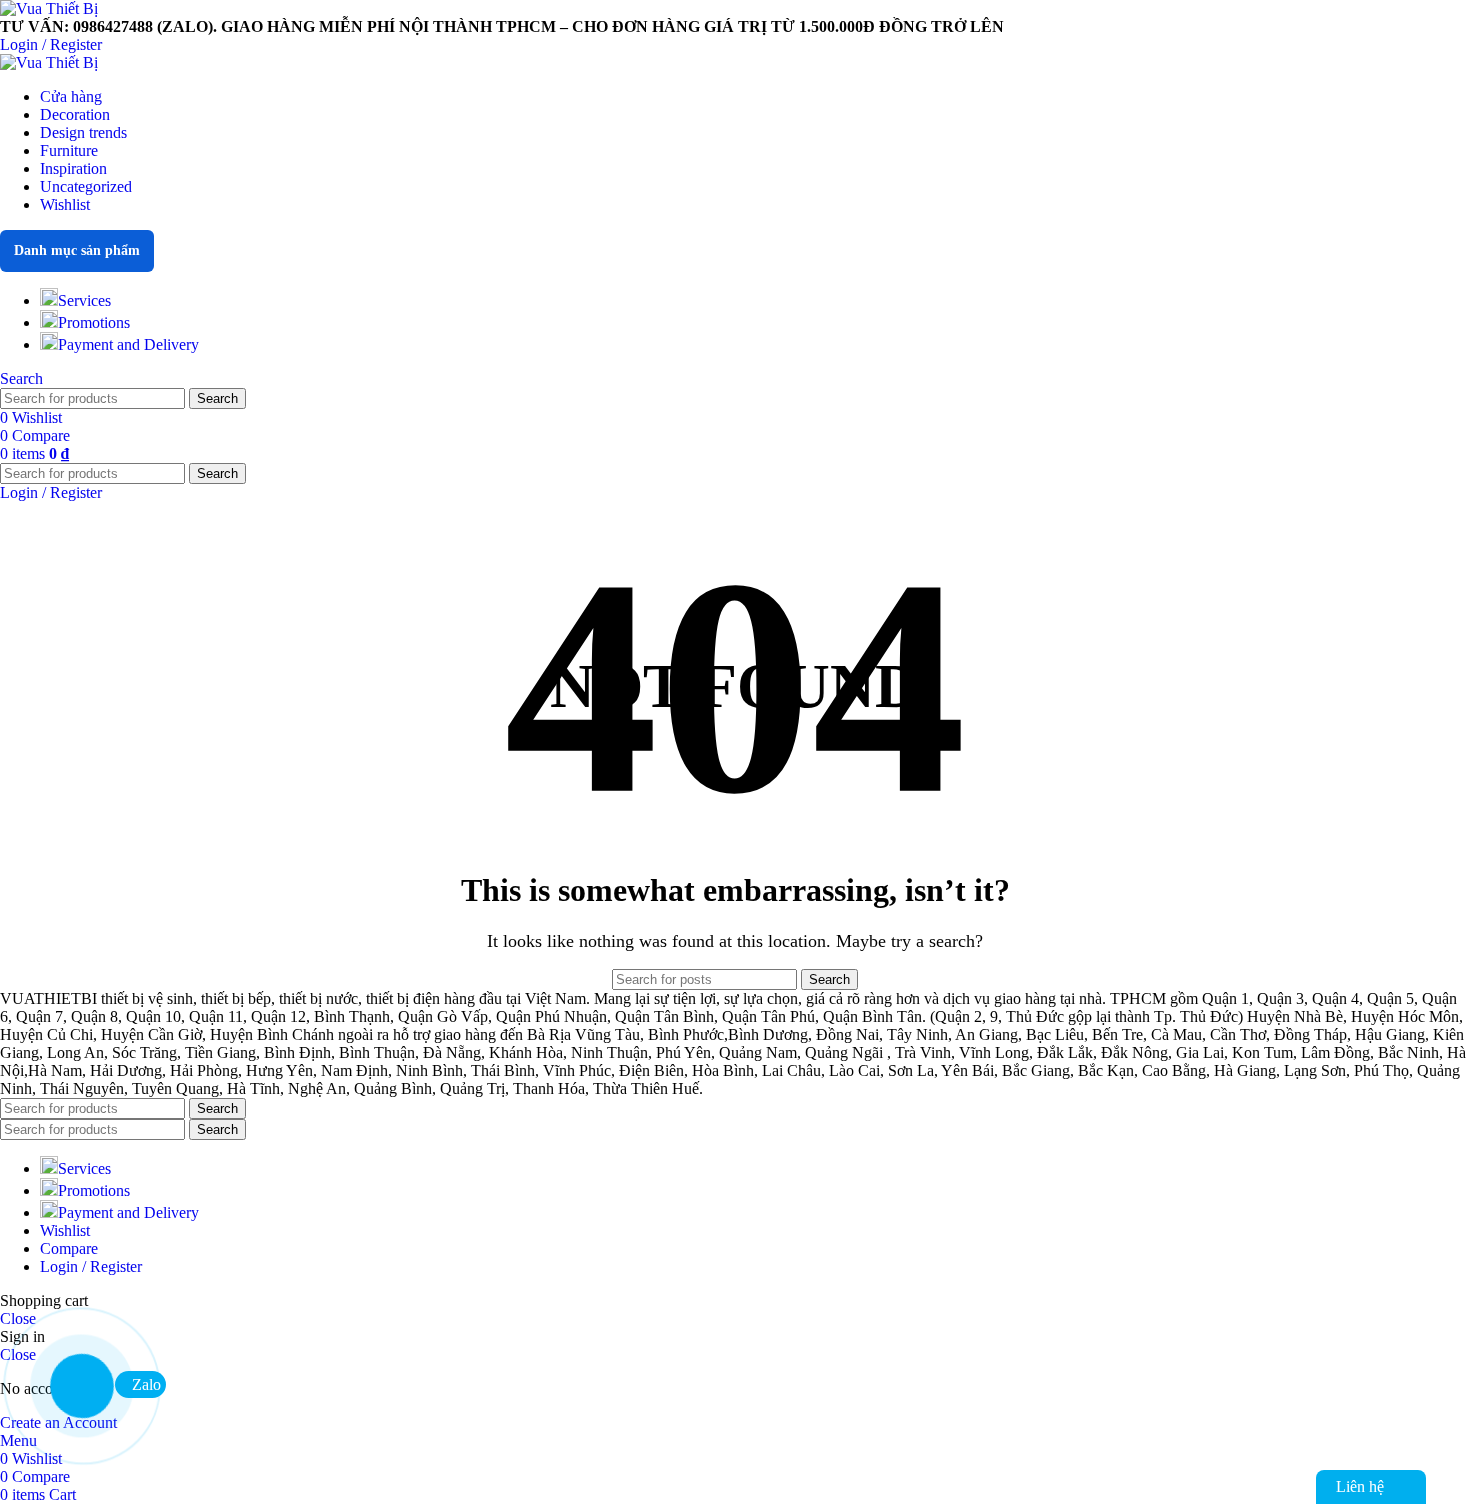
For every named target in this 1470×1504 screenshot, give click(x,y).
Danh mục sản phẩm (77, 250)
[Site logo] (49, 8)
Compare (69, 1248)
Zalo (146, 1384)
